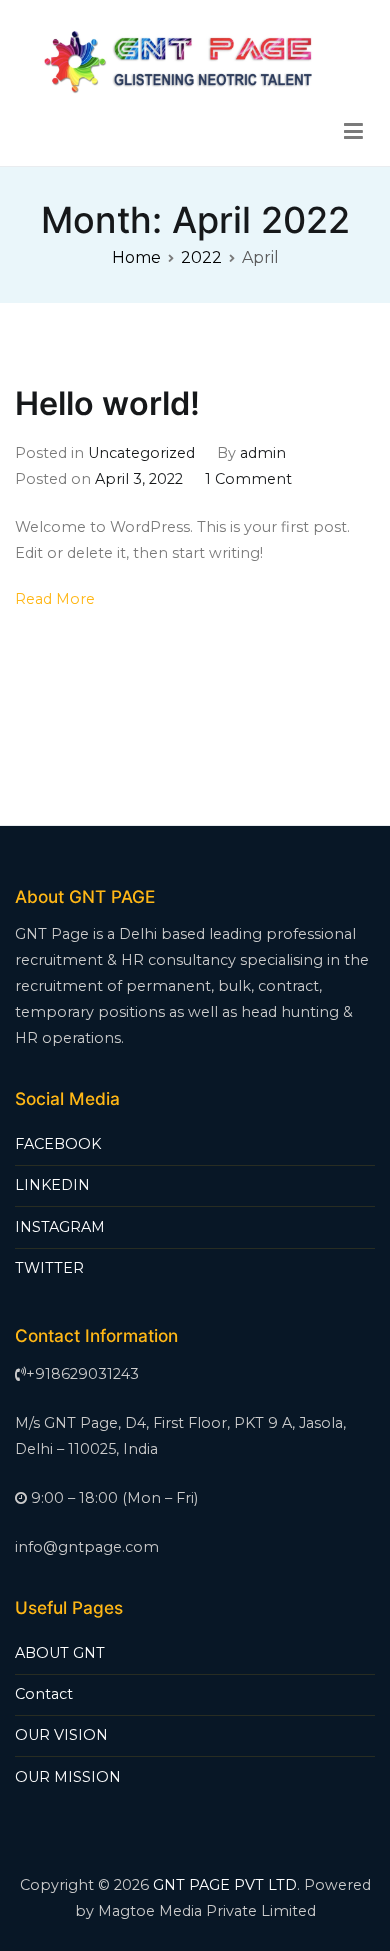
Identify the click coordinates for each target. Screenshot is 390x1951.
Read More (55, 599)
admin (263, 453)
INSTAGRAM (60, 1227)
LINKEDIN (52, 1185)
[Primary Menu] (353, 132)
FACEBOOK (58, 1144)
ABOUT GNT (60, 1653)
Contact (44, 1694)
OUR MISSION (68, 1777)
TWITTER (49, 1268)
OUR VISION (61, 1735)
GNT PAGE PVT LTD (225, 1885)
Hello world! (107, 403)
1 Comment (248, 479)
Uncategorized (141, 453)
